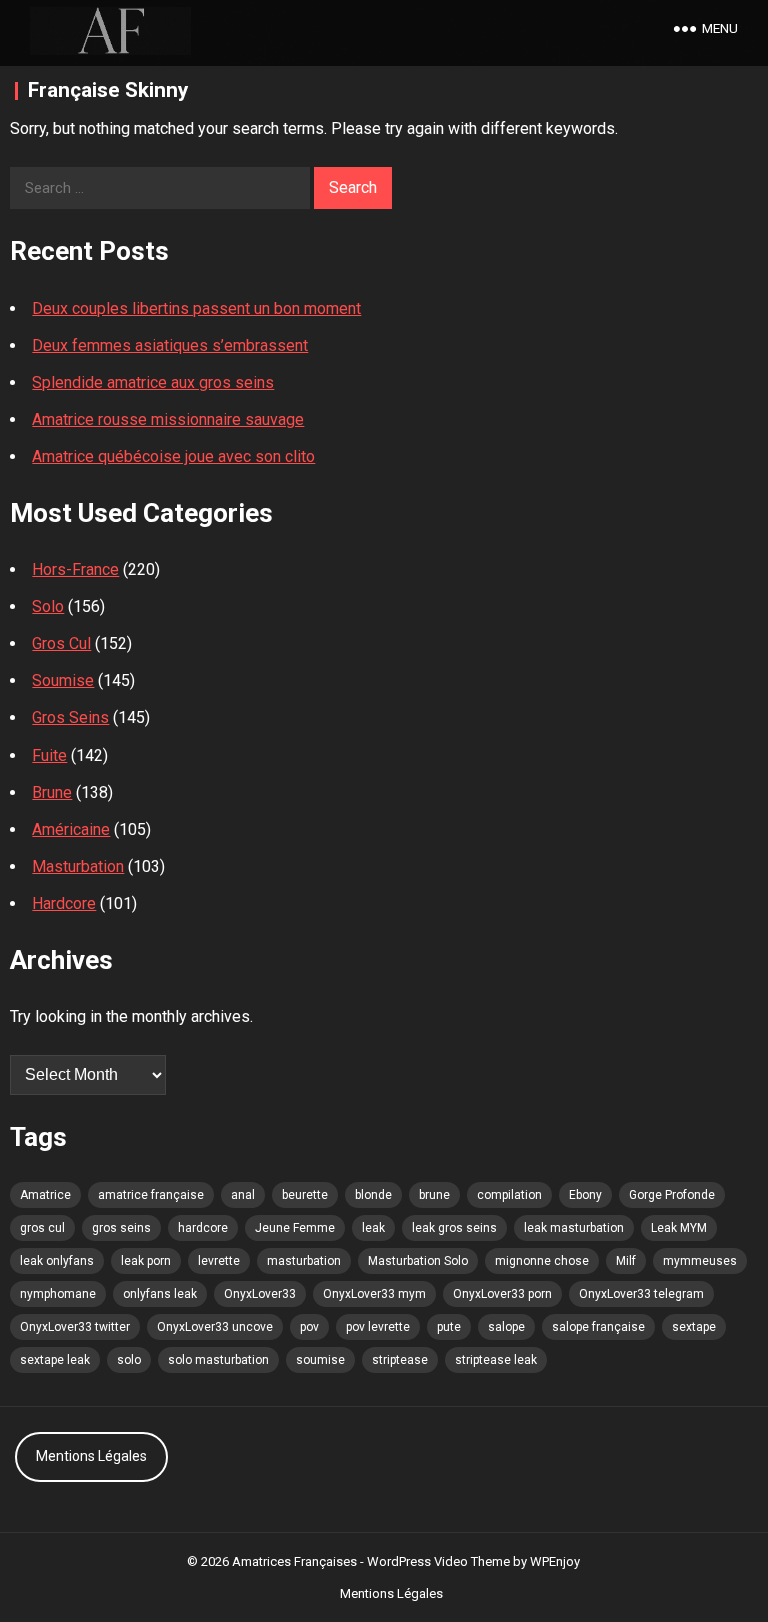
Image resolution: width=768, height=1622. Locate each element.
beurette (305, 1195)
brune (434, 1195)
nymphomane (58, 1294)
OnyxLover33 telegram (641, 1294)
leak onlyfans (57, 1261)
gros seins (121, 1228)
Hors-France (75, 569)
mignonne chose (542, 1261)
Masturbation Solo (418, 1261)
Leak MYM (679, 1228)
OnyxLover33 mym (374, 1294)
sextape (694, 1327)
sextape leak (55, 1360)
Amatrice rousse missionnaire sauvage (168, 419)
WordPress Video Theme (438, 1561)
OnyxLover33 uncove (215, 1327)
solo (129, 1360)
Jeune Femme (295, 1228)
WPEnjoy (555, 1561)
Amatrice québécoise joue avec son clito (173, 456)
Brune (52, 792)
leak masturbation (574, 1228)
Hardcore (64, 903)
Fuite (49, 755)
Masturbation (78, 866)
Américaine (71, 829)
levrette (219, 1261)
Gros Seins (70, 717)
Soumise (63, 680)
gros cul (42, 1228)
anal (243, 1195)
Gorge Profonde (672, 1195)
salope (506, 1327)
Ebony (585, 1195)
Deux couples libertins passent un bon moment (196, 308)
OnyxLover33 (260, 1294)
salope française (598, 1327)
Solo (48, 606)
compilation (509, 1195)
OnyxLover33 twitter (75, 1327)
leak (373, 1228)
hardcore (203, 1228)
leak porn (146, 1261)
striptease (400, 1360)
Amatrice (45, 1195)
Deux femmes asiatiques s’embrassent (170, 345)
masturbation (304, 1261)
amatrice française (151, 1195)
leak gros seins (454, 1228)
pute (449, 1327)
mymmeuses (700, 1261)
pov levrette (378, 1327)
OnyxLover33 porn (502, 1294)
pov (309, 1327)
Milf (626, 1261)
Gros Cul (61, 643)
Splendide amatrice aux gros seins (153, 382)
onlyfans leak (160, 1294)
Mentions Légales (91, 1456)
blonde (373, 1195)
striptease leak (496, 1360)
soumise (320, 1360)
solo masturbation (218, 1360)
